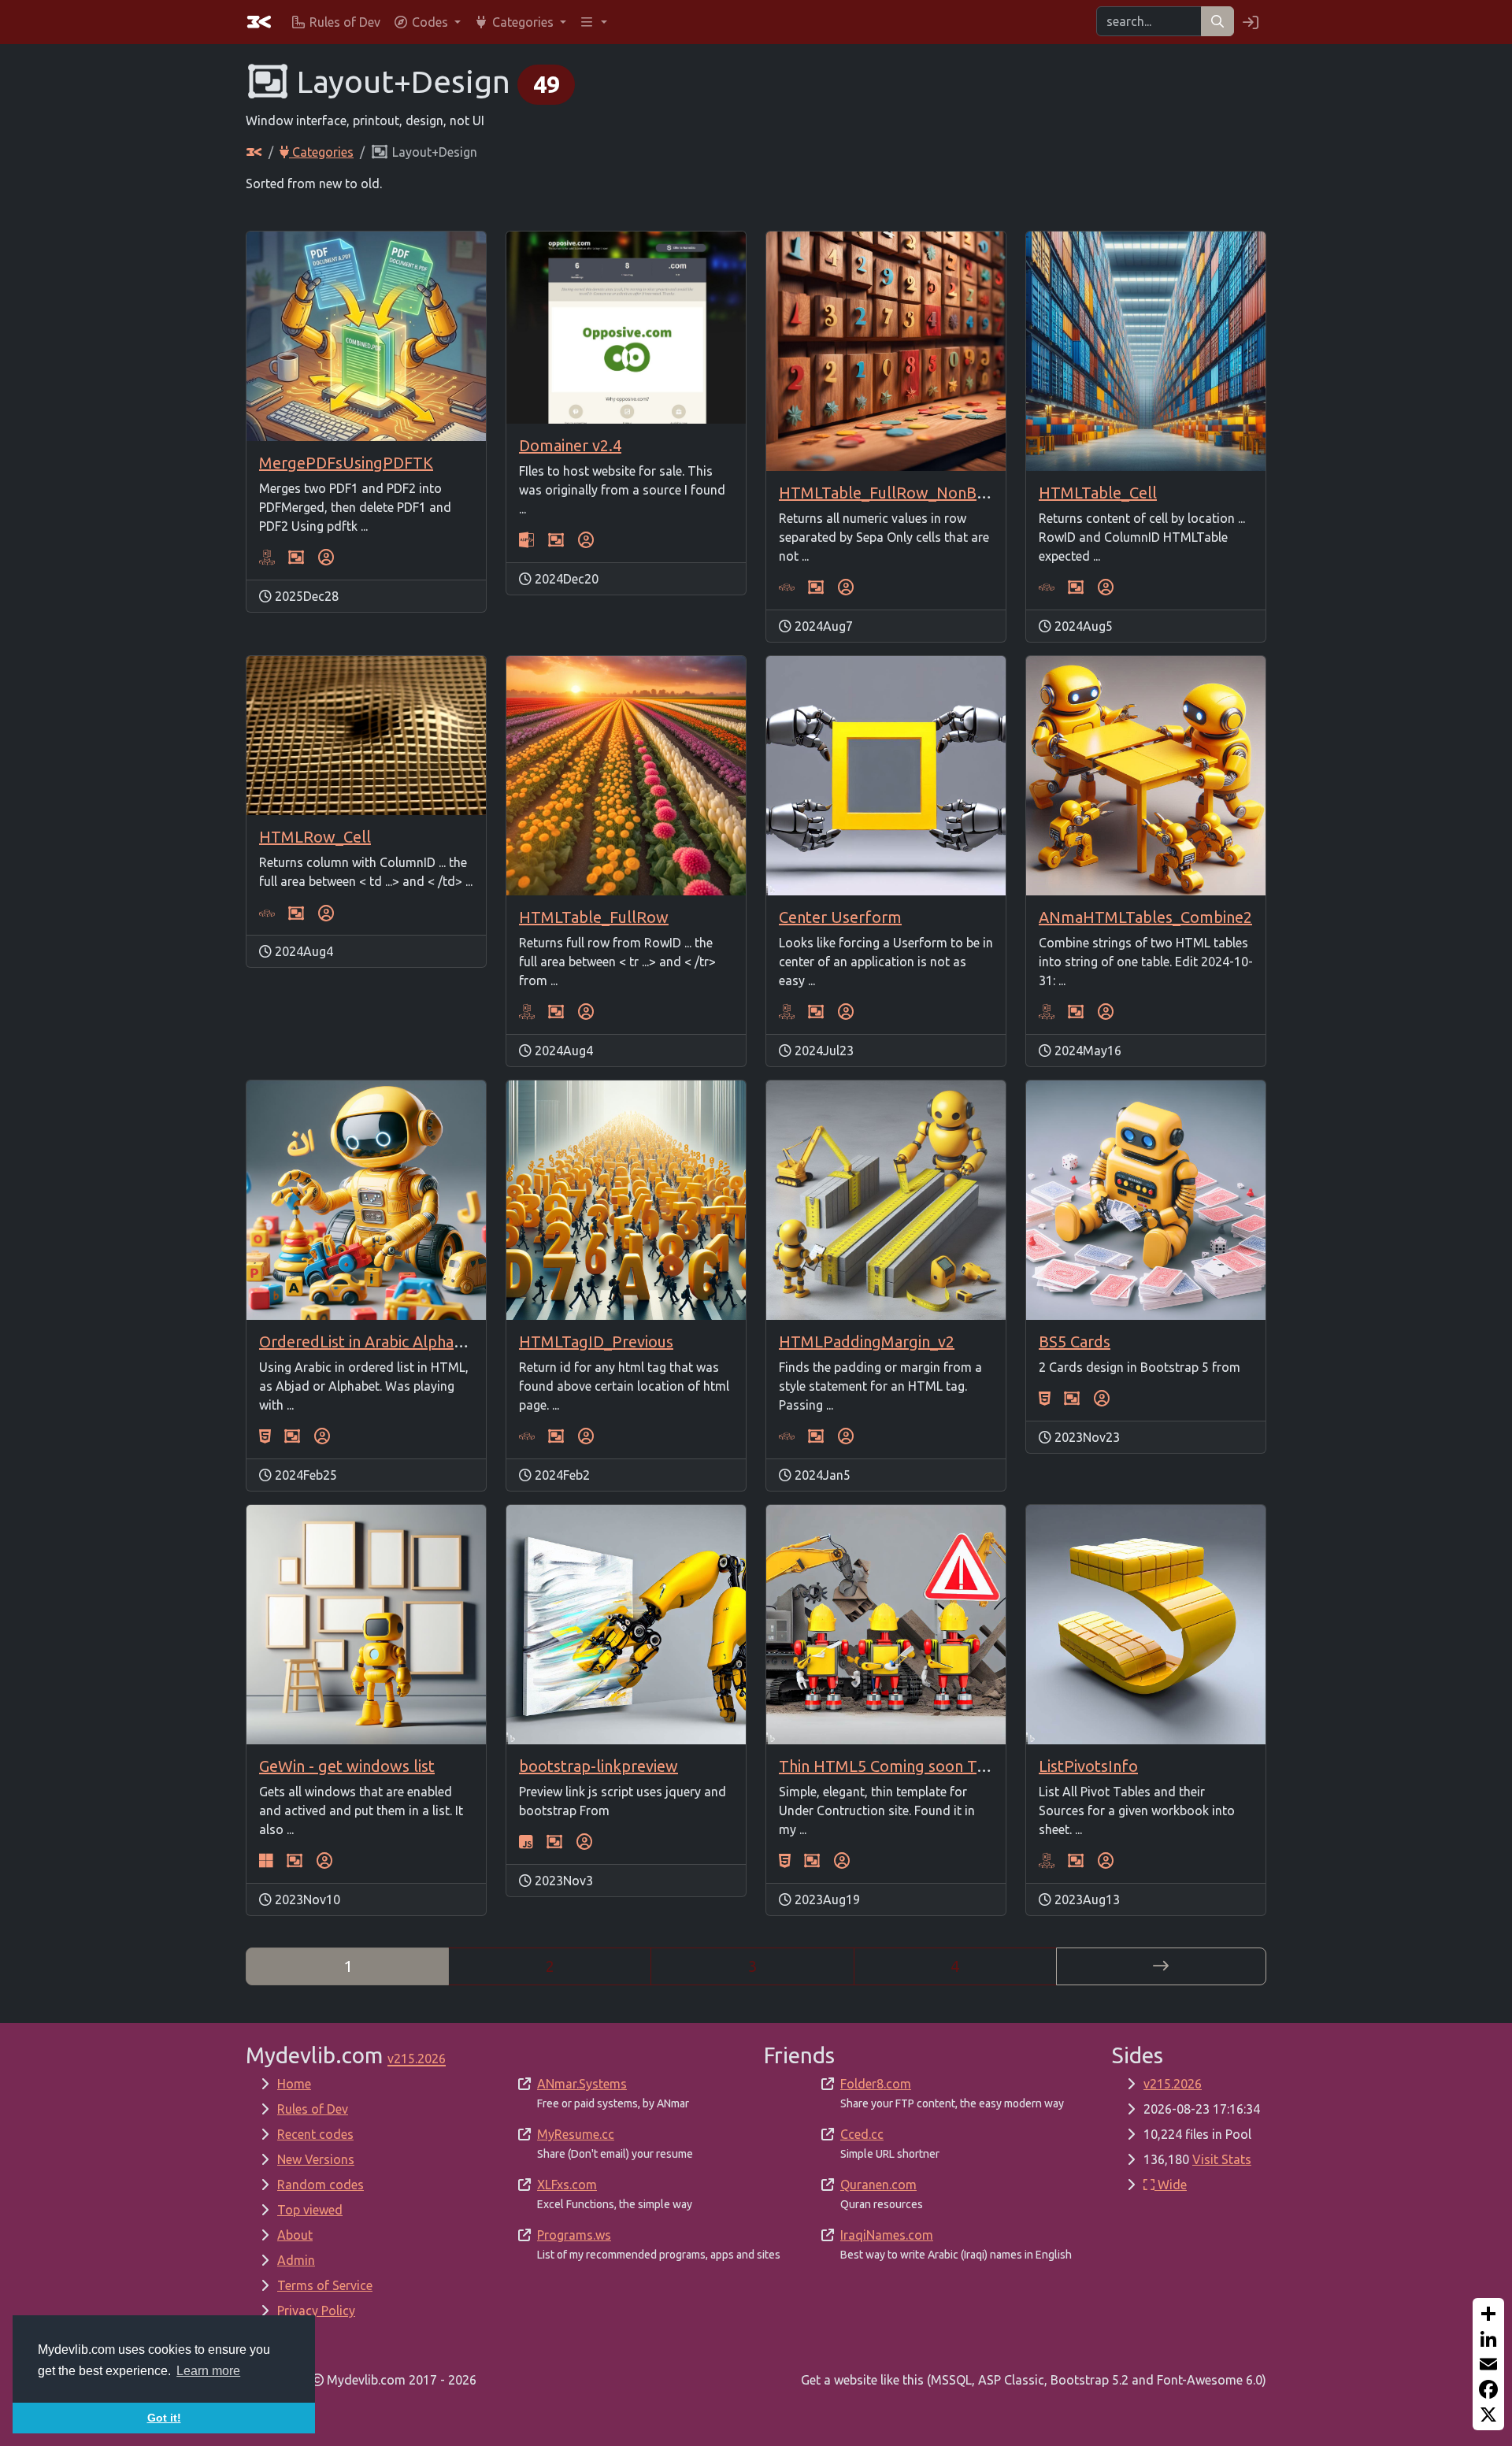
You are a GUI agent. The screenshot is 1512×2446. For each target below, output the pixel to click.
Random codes (321, 2185)
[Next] (1161, 1966)
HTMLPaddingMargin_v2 (867, 1342)
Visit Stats (1222, 2159)
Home (294, 2084)
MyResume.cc (576, 2134)
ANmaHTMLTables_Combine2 (1145, 917)
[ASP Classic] (527, 540)
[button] (427, 22)
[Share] (1488, 2314)
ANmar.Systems (582, 2084)
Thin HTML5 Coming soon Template (908, 1766)
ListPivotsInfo (1088, 1766)
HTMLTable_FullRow (594, 917)
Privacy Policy (316, 2311)
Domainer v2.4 (570, 445)
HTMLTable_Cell (1098, 493)
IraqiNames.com (887, 2235)
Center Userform (840, 917)
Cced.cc (862, 2134)
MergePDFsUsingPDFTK (346, 463)
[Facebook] (1488, 2389)
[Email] (1488, 2364)
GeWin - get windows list (347, 1766)
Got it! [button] (164, 2418)
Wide (1171, 2185)
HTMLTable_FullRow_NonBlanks (896, 493)
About (295, 2235)
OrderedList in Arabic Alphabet (369, 1342)
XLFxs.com (567, 2185)
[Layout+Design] (296, 558)
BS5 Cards (1075, 1342)
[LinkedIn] (1488, 2339)
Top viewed (310, 2210)
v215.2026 (1173, 2084)
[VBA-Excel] (267, 558)
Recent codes (315, 2134)
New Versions (316, 2159)
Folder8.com (876, 2084)
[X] (1488, 2414)
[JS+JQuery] (526, 1842)
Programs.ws (574, 2235)
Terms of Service (325, 2285)
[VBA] (787, 587)
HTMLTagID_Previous (596, 1342)
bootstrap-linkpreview (598, 1766)
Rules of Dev (313, 2109)
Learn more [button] (208, 2371)
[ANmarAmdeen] (326, 558)
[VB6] (266, 1861)
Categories (321, 152)
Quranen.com (878, 2185)
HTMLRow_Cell (315, 837)
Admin (296, 2260)
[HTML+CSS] (265, 1436)
